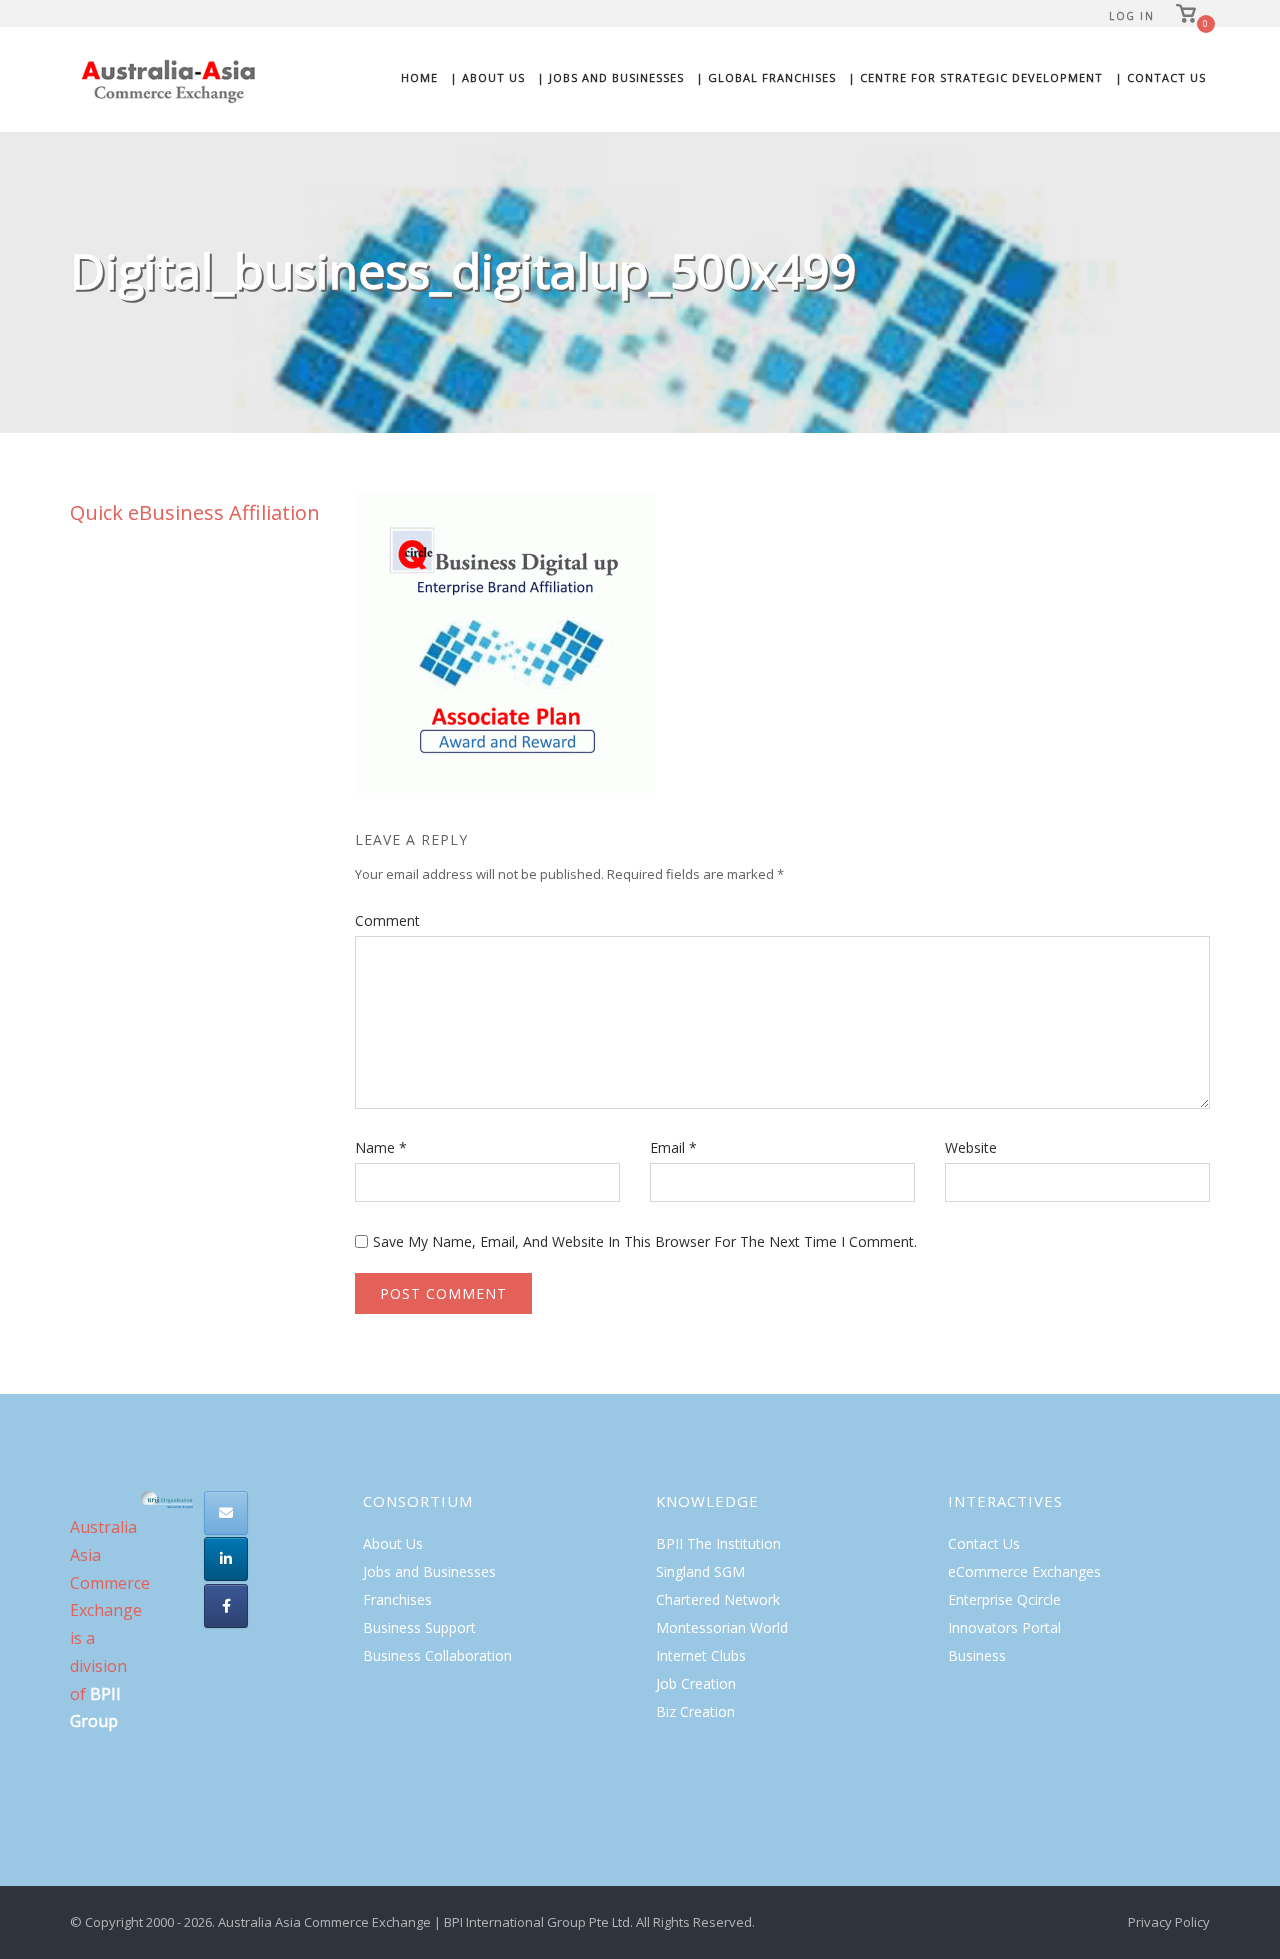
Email (673, 1147)
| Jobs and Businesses (610, 77)
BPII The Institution (718, 1543)
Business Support (419, 1627)
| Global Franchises (766, 77)
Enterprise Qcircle (1004, 1599)
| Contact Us (1160, 77)
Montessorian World (722, 1627)
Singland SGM (700, 1571)
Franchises (397, 1599)
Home (419, 77)
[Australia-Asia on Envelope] (226, 1513)
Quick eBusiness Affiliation (195, 512)
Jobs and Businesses (429, 1571)
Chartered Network (718, 1599)
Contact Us (984, 1543)
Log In (1131, 16)
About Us (393, 1543)
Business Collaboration (437, 1655)
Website (971, 1147)
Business (977, 1655)
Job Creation (696, 1683)
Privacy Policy (1169, 1922)
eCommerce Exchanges (1024, 1571)
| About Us (487, 77)
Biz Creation (695, 1711)
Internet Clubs (701, 1655)
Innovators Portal (1004, 1627)
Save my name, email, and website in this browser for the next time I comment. (645, 1241)
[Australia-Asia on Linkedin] (226, 1559)
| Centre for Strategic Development (975, 77)
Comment (387, 920)
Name (381, 1147)
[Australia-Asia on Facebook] (226, 1606)
